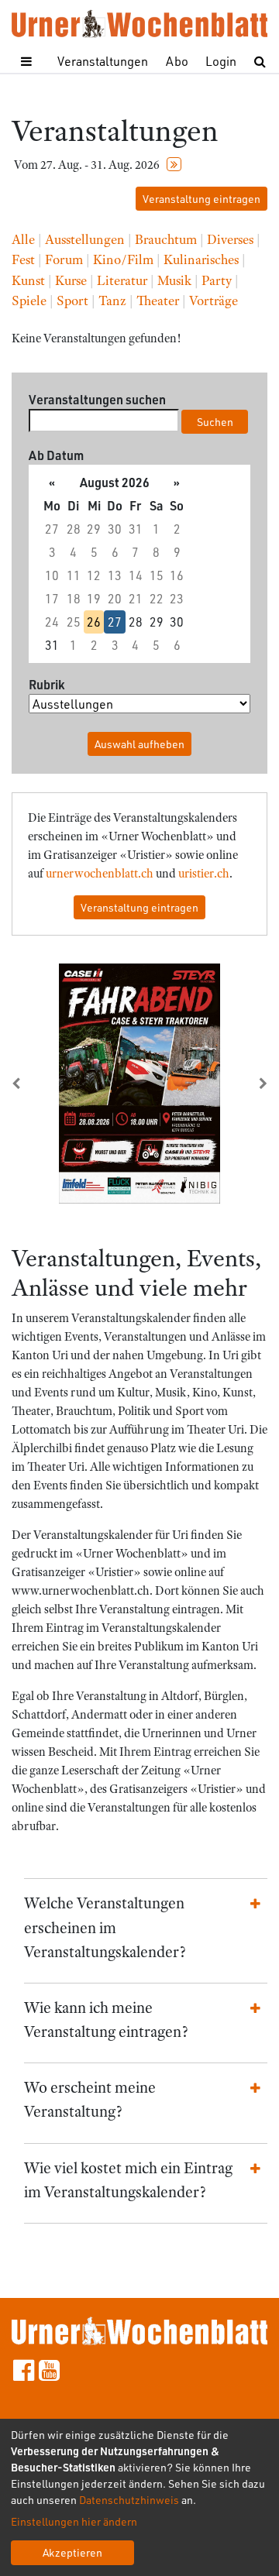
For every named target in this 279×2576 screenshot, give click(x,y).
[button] (31, 1084)
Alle (23, 239)
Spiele (29, 301)
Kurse (71, 280)
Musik (174, 280)
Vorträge (214, 301)
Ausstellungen (85, 239)
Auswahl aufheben (139, 744)
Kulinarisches (201, 259)
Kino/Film (123, 259)
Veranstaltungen (103, 61)
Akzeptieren (72, 2552)
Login (221, 61)
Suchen (215, 422)
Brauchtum (166, 239)
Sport (72, 301)
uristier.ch (204, 874)
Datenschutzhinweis (129, 2500)
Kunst (28, 280)
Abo (177, 61)
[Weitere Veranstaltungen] (174, 165)
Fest (23, 259)
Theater (158, 301)
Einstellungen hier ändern (74, 2521)
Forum (64, 259)
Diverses (230, 239)
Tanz (112, 301)
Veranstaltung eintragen (201, 199)
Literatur (122, 280)
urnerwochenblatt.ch (100, 874)
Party (217, 280)
